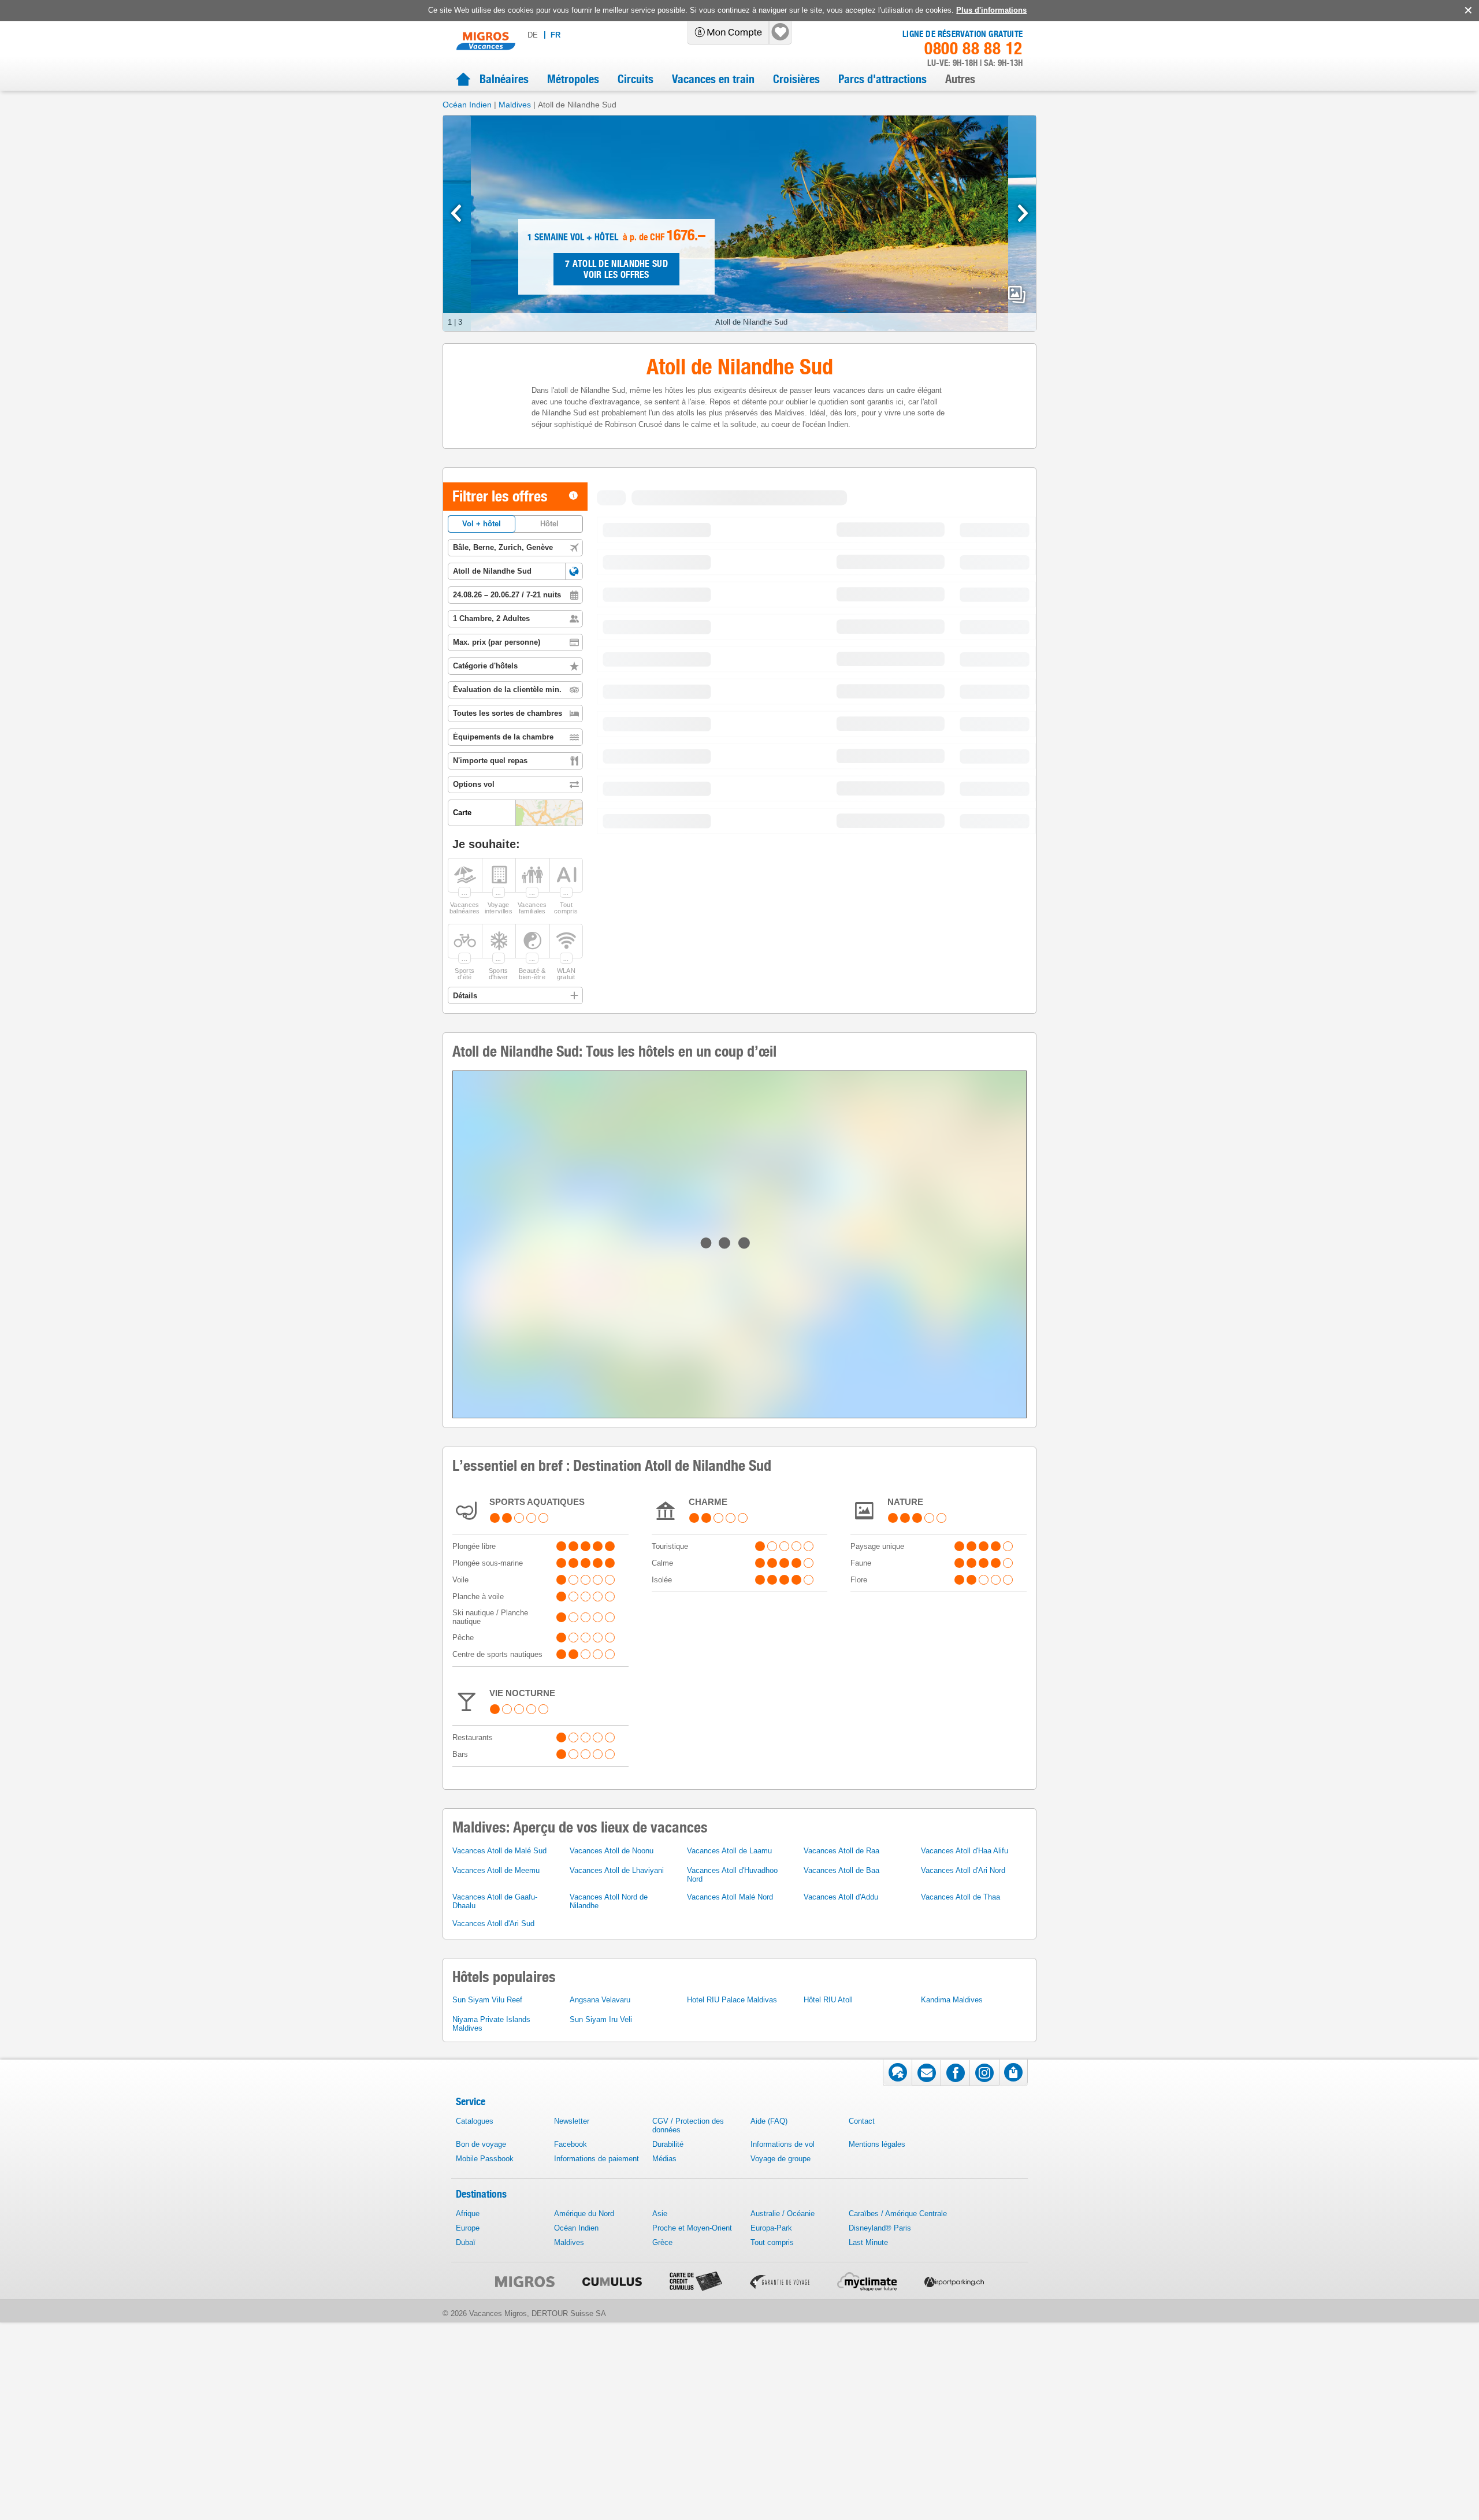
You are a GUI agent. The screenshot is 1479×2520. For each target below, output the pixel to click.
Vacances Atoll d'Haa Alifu (965, 2106)
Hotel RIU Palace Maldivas (732, 2255)
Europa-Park (771, 2483)
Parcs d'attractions (882, 79)
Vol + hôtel (482, 524)
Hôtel (549, 524)
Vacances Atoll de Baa (841, 2126)
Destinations (481, 2449)
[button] (574, 571)
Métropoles (573, 79)
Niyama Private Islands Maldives (491, 2279)
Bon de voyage (481, 2400)
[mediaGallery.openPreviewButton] (739, 223)
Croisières (796, 79)
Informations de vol (783, 2400)
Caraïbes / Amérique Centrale (898, 2469)
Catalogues (475, 2376)
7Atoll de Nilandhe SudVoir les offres (616, 269)
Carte (778, 520)
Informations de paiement (597, 2414)
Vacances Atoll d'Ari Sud (493, 2179)
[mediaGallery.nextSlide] (1023, 213)
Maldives (515, 105)
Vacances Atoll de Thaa (960, 2152)
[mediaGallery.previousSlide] (456, 213)
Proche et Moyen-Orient (692, 2483)
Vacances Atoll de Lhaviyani (617, 2126)
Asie (660, 2469)
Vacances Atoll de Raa (841, 2106)
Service (471, 2357)
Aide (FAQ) (769, 2376)
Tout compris (772, 2498)
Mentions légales (877, 2400)
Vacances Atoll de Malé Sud (499, 2106)
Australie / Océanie (783, 2469)
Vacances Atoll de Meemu (496, 2126)
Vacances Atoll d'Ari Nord (963, 2126)
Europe (468, 2483)
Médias (664, 2414)
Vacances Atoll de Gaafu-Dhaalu (495, 2157)
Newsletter (572, 2376)
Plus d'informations (991, 10)
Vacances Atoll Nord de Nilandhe (609, 2157)
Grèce (662, 2498)
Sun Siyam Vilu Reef (487, 2255)
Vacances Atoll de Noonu (612, 2106)
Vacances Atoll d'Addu (841, 2152)
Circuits (636, 79)
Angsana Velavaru (600, 2255)
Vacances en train (713, 79)
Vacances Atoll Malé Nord (730, 2152)
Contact (862, 2376)
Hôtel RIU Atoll (828, 2255)
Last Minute (868, 2498)
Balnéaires (504, 79)
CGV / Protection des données (688, 2381)
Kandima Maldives (952, 2255)
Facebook (571, 2400)
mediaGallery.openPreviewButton (1017, 295)
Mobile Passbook (485, 2414)
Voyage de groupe (781, 2414)
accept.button (1467, 10)
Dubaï (466, 2498)
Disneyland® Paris (880, 2483)
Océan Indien (467, 105)
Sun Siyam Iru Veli (601, 2275)
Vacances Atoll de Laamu (729, 2106)
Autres (960, 79)
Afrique (468, 2469)
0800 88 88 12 (973, 49)
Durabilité (668, 2400)
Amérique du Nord (584, 2469)
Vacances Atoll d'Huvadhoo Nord (732, 2130)
